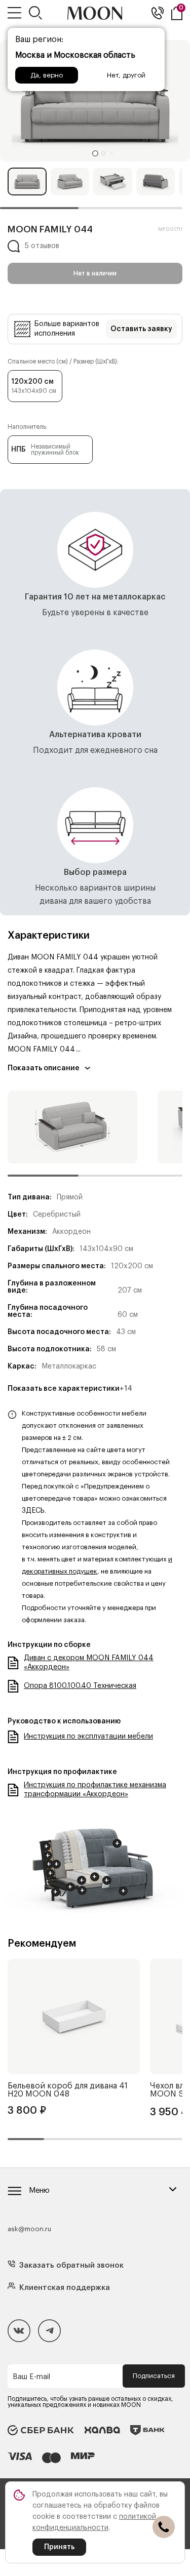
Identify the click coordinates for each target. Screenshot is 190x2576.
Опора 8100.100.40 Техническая (80, 1686)
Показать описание (44, 1068)
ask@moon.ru (29, 2229)
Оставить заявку (141, 329)
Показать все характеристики (70, 1389)
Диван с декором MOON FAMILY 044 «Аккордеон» (89, 1663)
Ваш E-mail (31, 2377)
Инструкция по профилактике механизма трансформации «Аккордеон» (95, 1790)
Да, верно (47, 75)
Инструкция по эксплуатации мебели (88, 1737)
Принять (59, 2547)
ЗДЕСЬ (33, 1511)
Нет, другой (126, 75)
